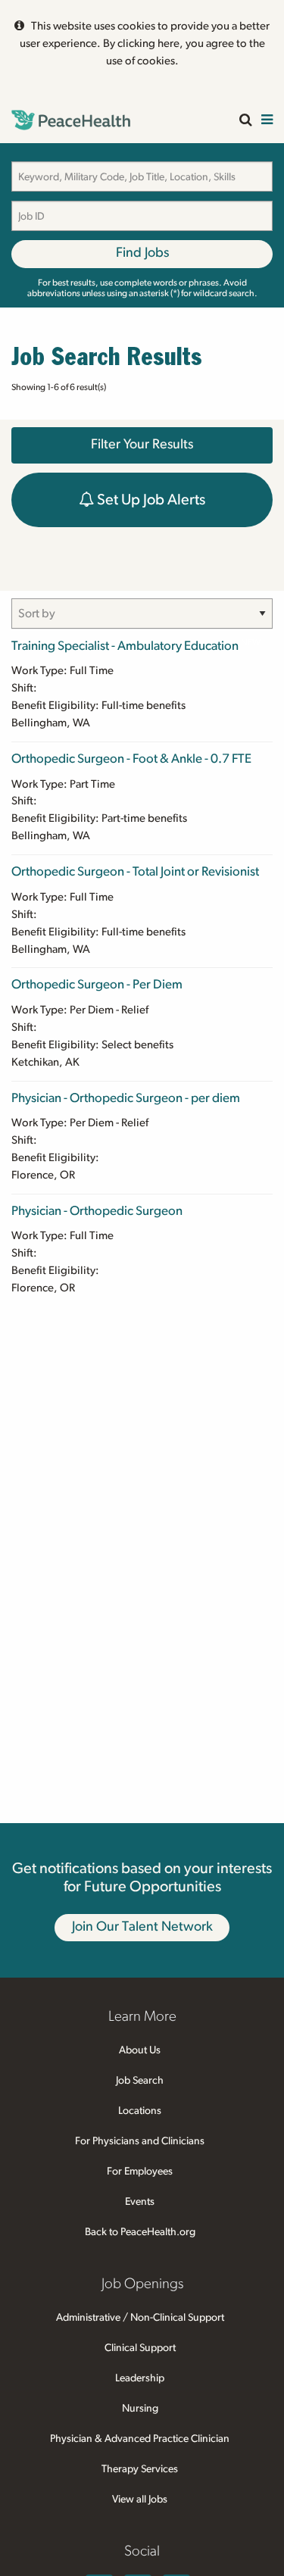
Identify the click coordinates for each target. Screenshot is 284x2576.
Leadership (140, 2378)
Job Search (140, 2081)
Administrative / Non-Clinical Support (140, 2318)
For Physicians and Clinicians (140, 2141)
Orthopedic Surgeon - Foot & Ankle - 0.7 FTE (131, 759)
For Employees (140, 2172)
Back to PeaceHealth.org (140, 2232)
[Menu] (267, 121)
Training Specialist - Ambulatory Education (125, 646)
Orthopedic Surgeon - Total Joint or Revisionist (135, 871)
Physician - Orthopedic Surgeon (97, 1211)
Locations (140, 2111)
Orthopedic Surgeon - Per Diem (97, 984)
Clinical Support (140, 2348)
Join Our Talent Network (142, 1927)
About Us (140, 2050)
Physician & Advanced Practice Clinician (140, 2439)
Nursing (140, 2409)
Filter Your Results (142, 445)
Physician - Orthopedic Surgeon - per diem (126, 1098)
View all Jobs (140, 2500)
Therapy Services (140, 2469)
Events (140, 2202)
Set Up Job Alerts (150, 500)
